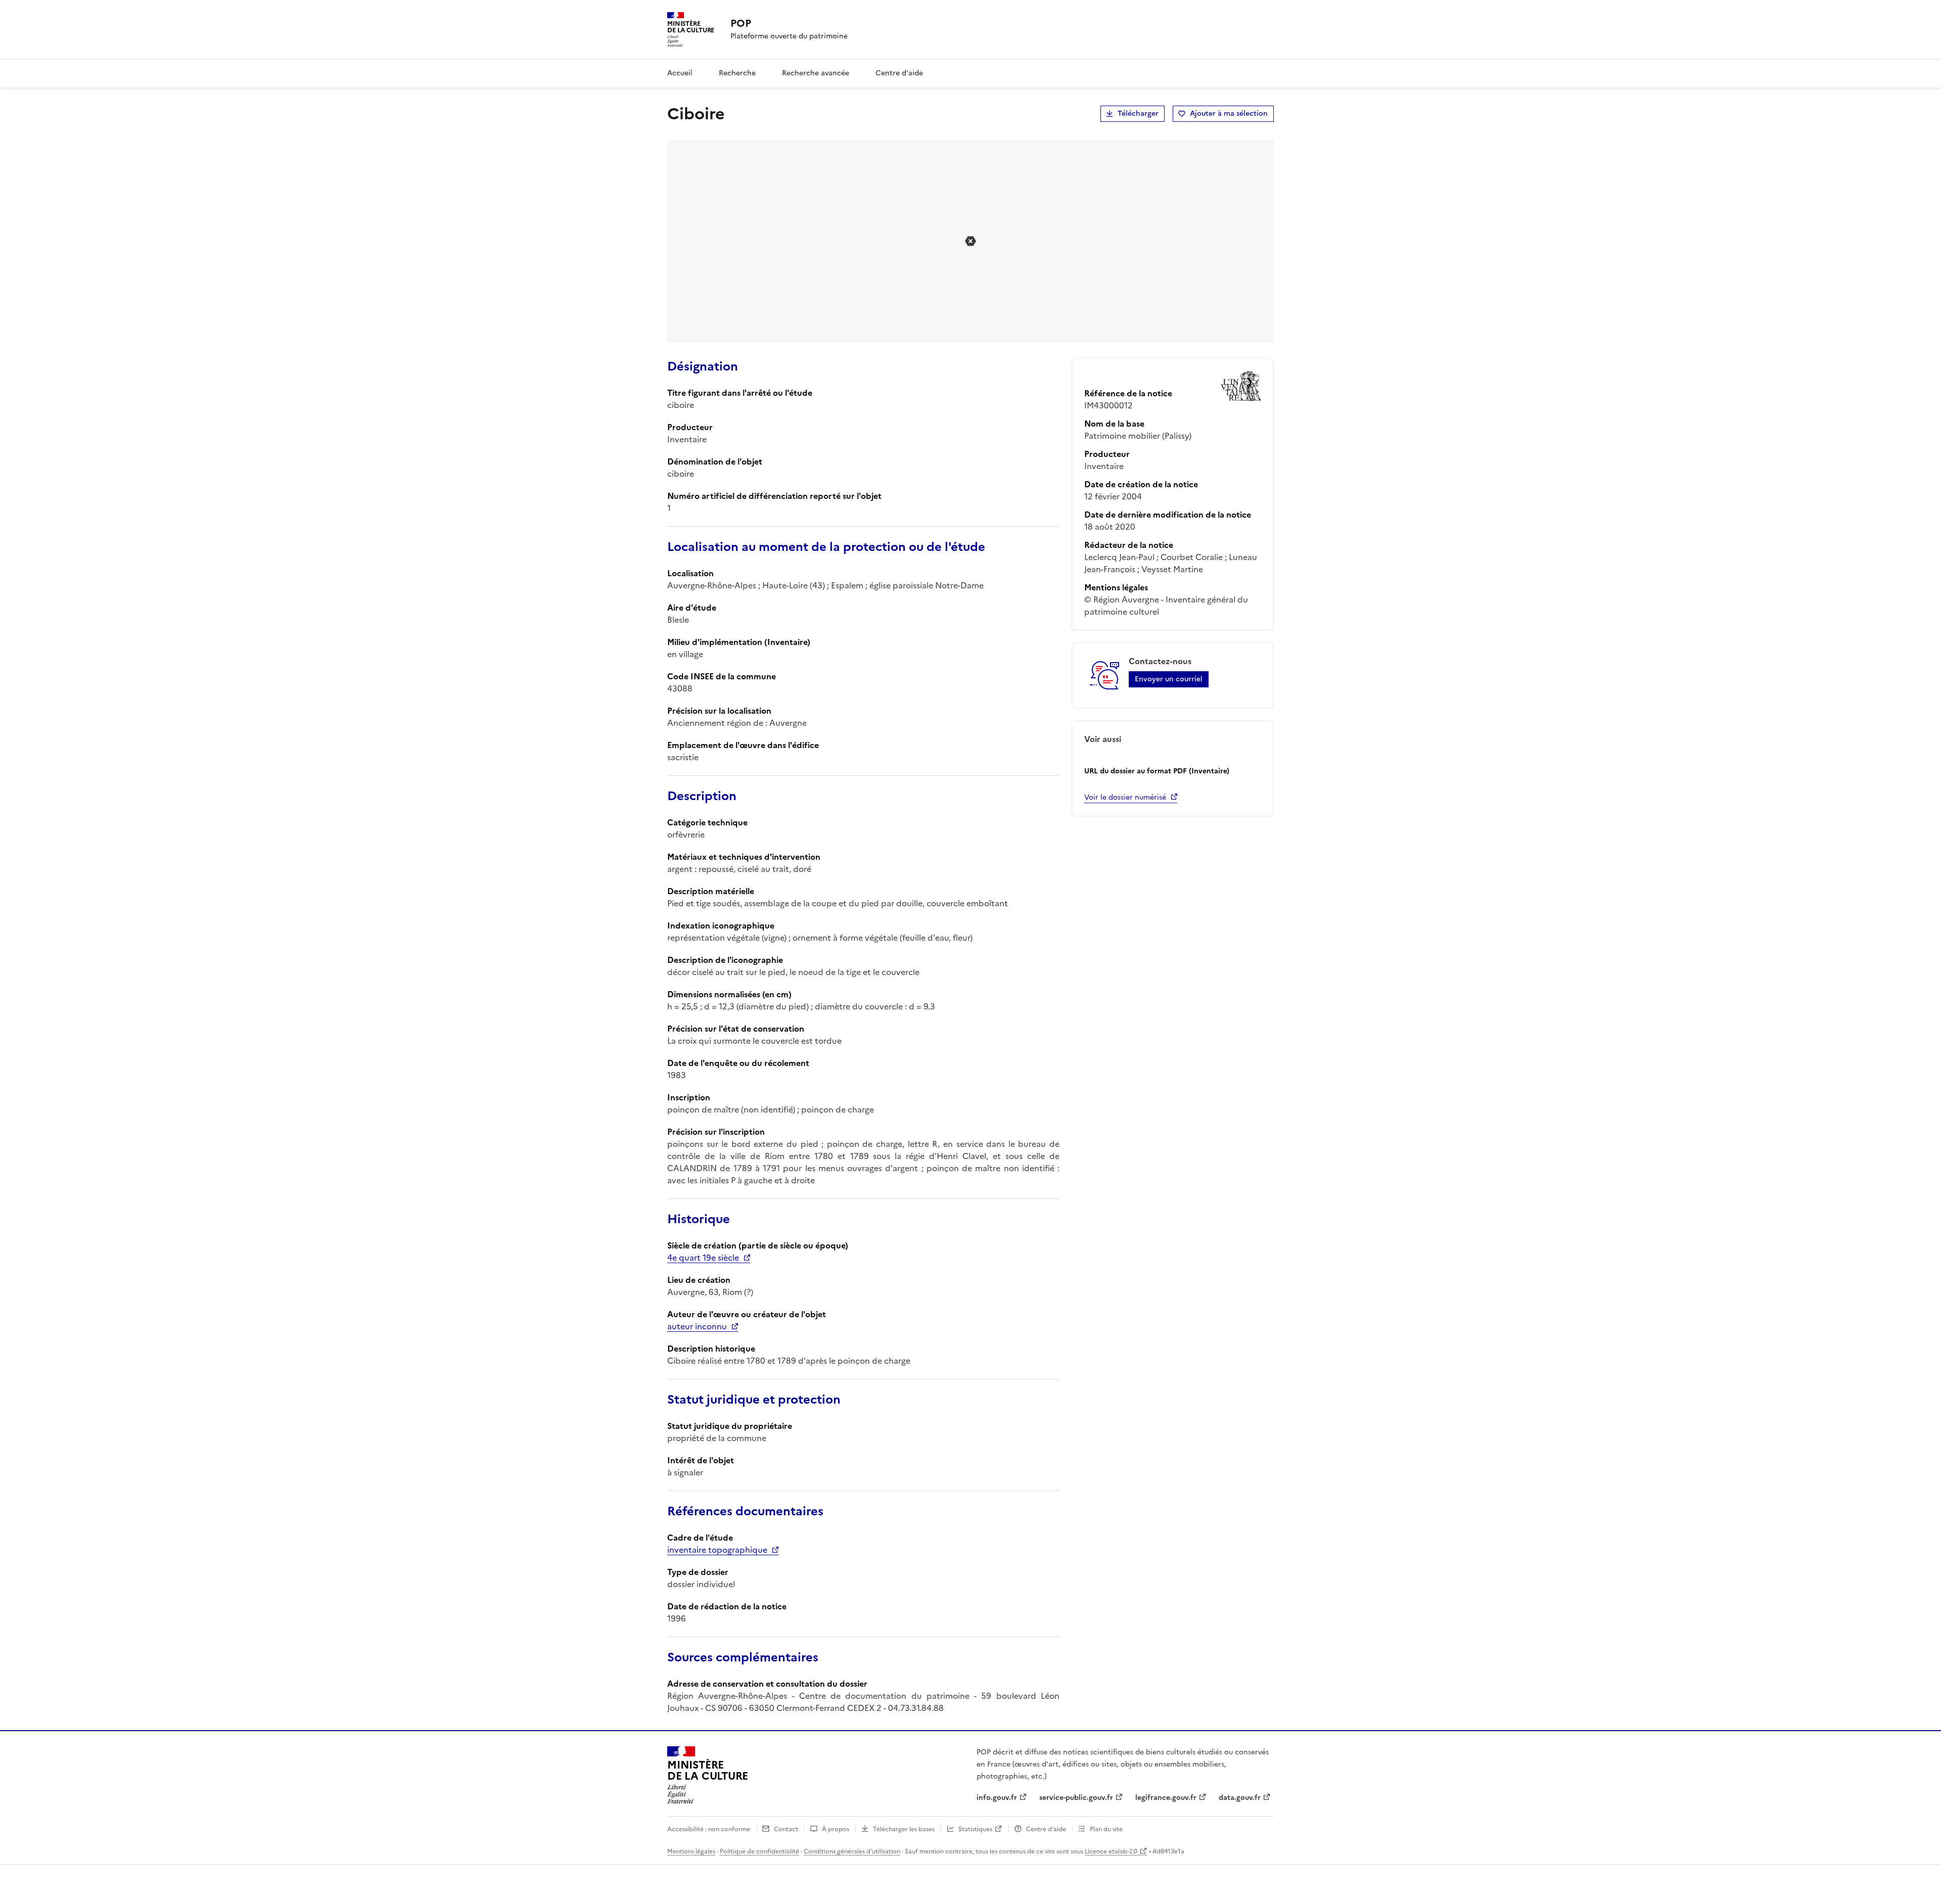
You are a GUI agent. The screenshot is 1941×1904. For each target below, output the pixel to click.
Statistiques (975, 1829)
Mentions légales (691, 1851)
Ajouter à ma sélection (1229, 113)
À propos (836, 1829)
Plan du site (1106, 1829)
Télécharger (1138, 113)
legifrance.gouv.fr (1166, 1798)
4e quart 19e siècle (703, 1258)
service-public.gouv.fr (1076, 1798)
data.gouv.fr (1240, 1798)
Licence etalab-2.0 (1111, 1851)
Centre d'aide (899, 73)
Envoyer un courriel (1169, 679)
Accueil (680, 73)
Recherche (737, 73)
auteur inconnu (697, 1326)
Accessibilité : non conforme (709, 1829)
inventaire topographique (717, 1550)
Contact (786, 1829)
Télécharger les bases (904, 1829)
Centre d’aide (1046, 1829)
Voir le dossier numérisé (1125, 797)
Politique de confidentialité (759, 1851)
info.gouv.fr (997, 1798)
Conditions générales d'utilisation (852, 1851)
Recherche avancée (816, 73)
